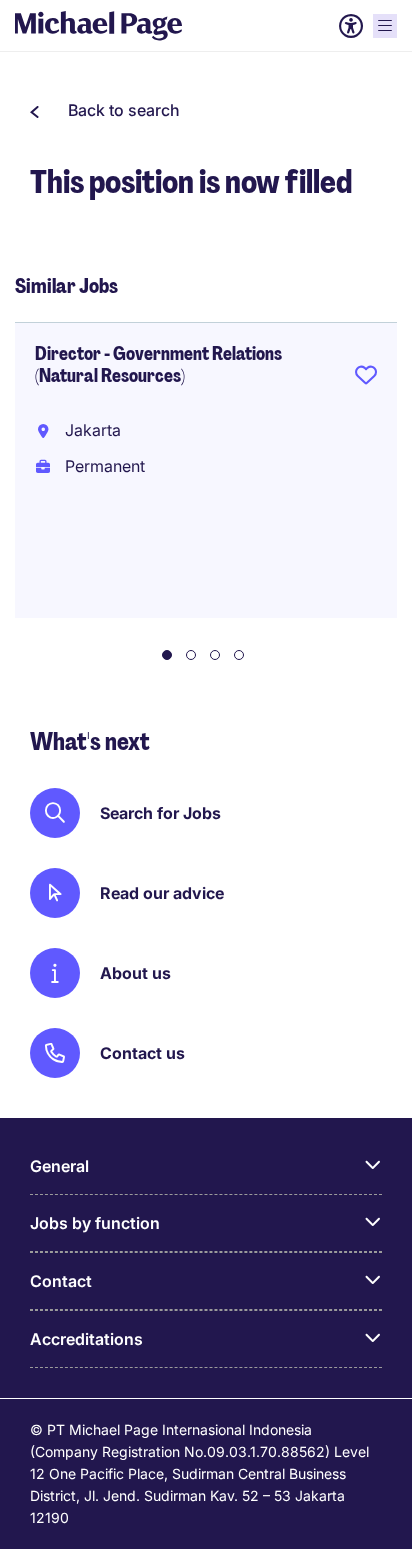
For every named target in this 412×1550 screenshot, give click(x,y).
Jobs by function (95, 1223)
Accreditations (86, 1339)
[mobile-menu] (385, 26)
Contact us (142, 1053)
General (59, 1166)
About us (135, 973)
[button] (105, 110)
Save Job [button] (366, 379)
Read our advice (162, 893)
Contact (61, 1281)
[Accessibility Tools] (351, 26)
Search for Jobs (160, 813)
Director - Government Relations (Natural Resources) (158, 365)
